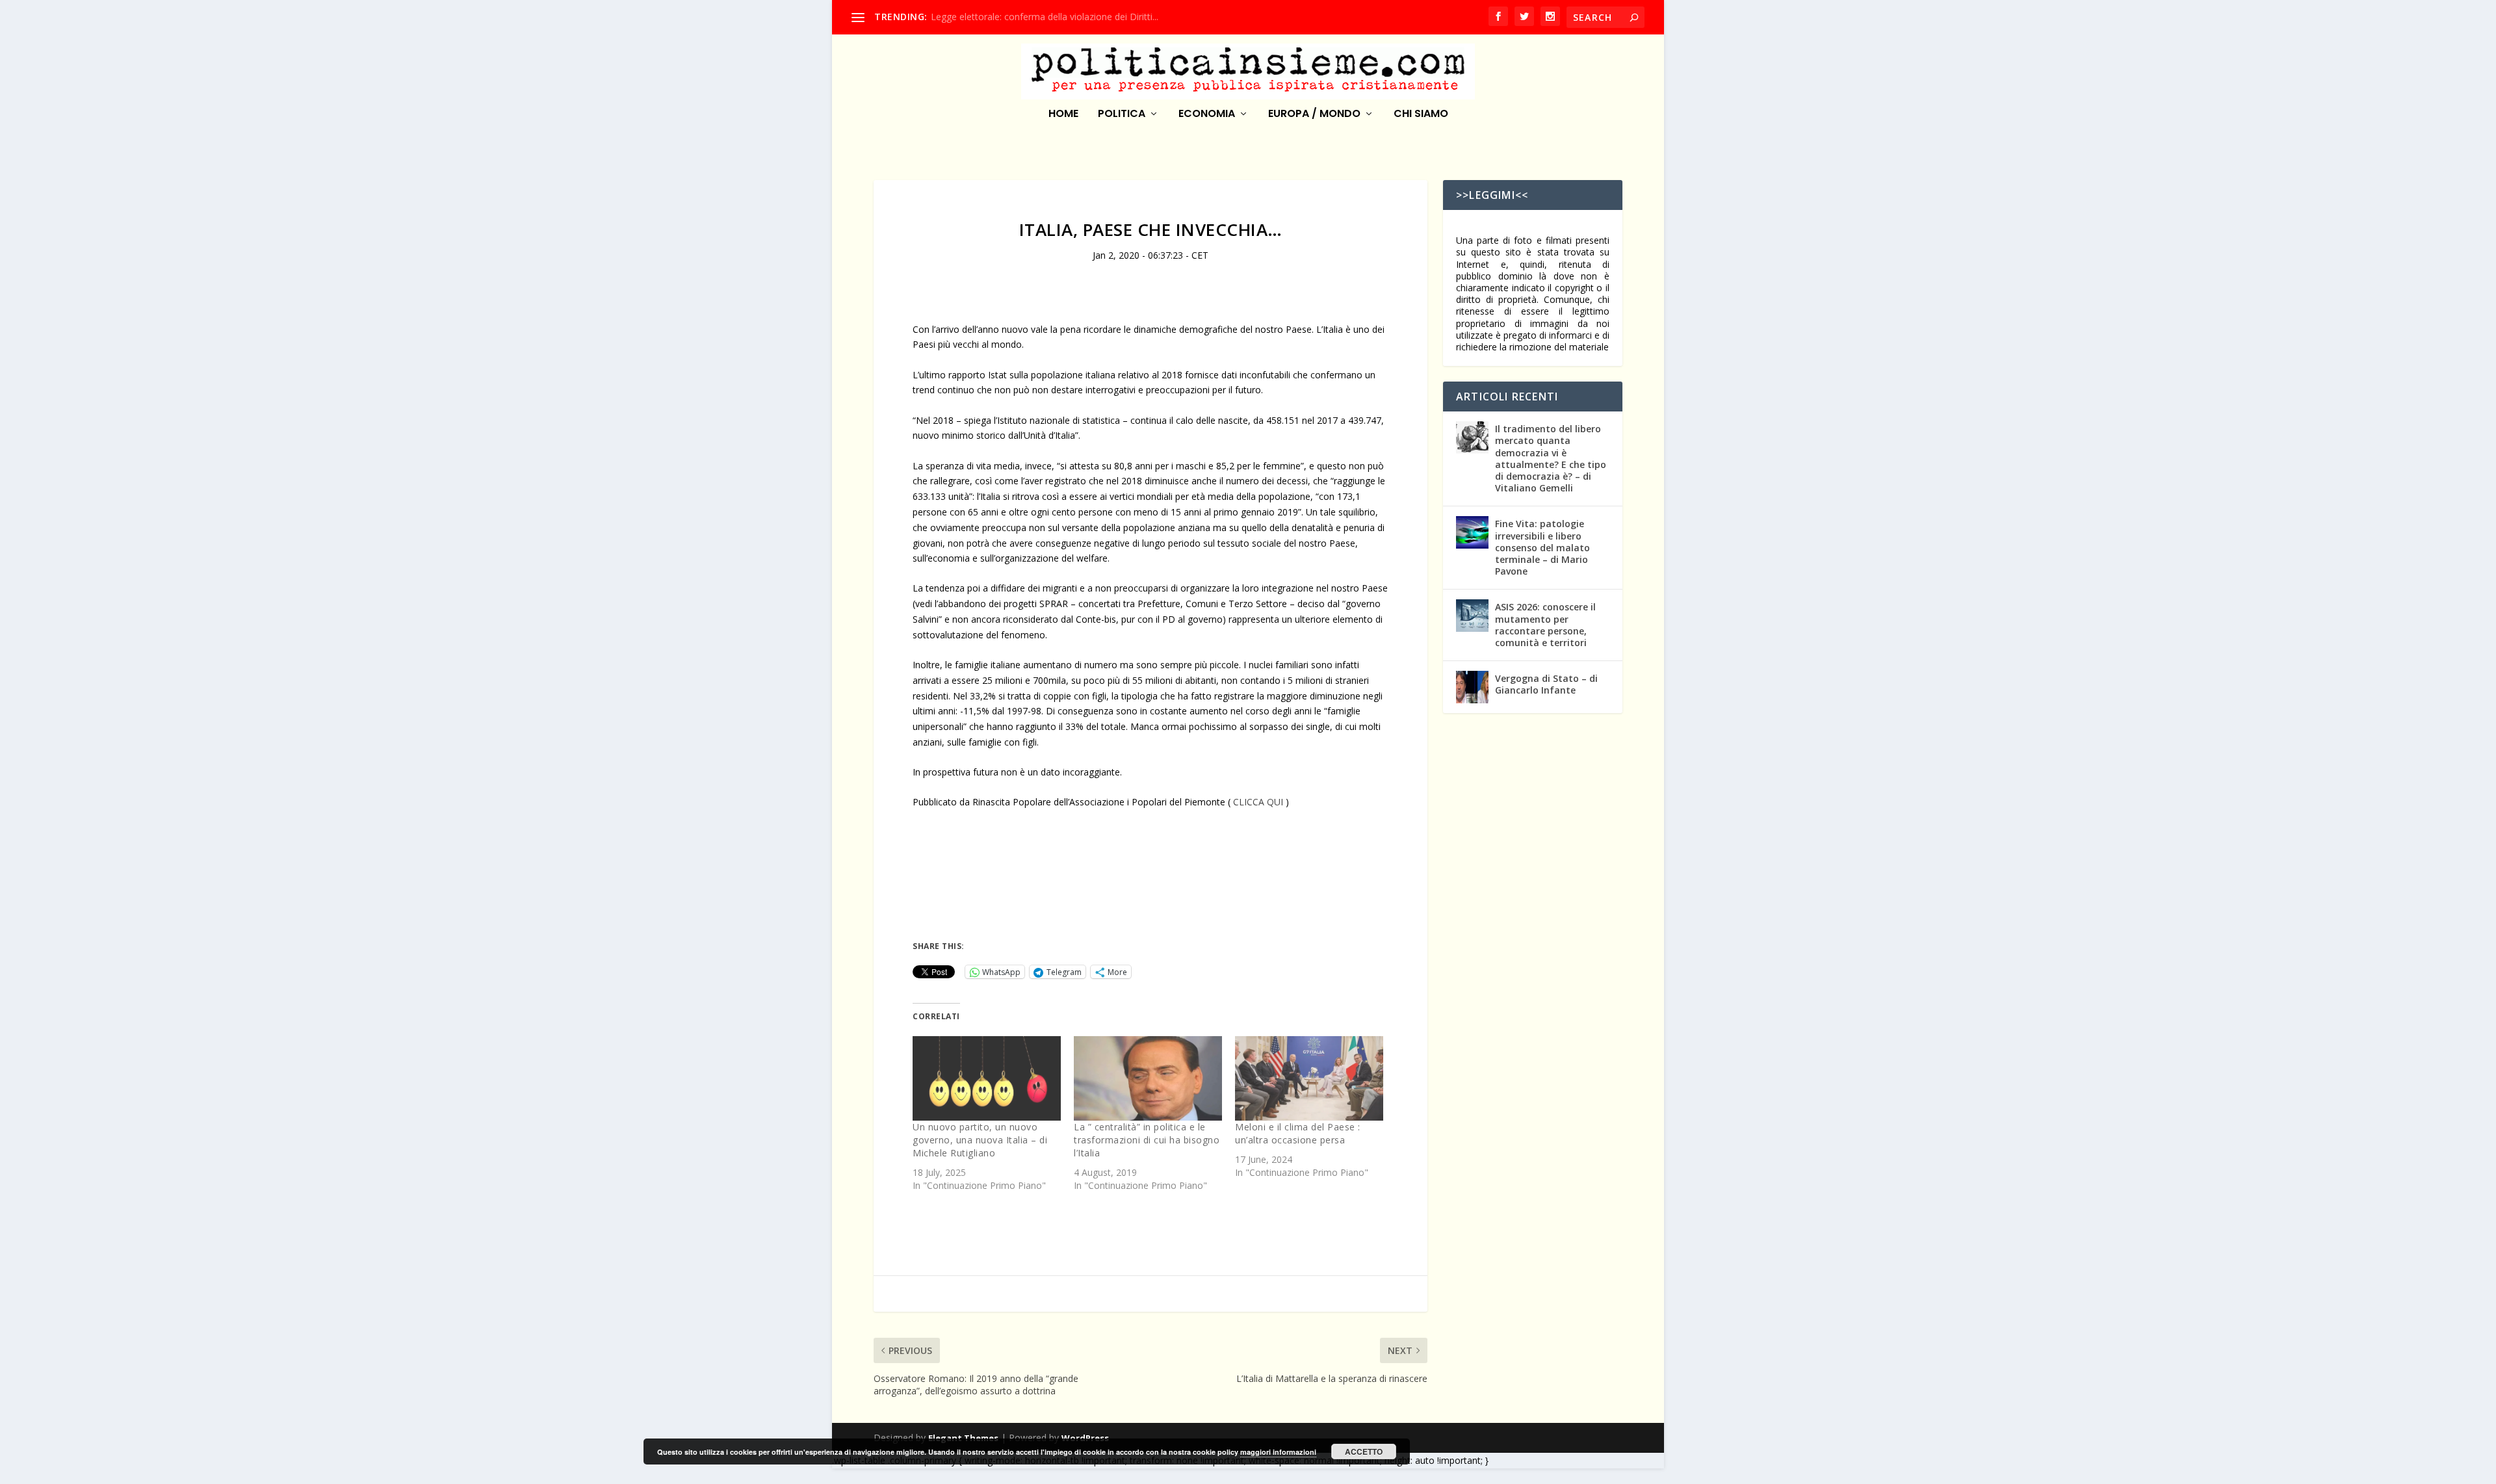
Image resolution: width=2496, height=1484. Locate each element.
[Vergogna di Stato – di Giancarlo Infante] (1472, 687)
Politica (1122, 115)
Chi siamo (1421, 115)
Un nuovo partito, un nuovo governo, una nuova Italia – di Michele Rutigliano (980, 1140)
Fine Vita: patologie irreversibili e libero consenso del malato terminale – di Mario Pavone (1542, 547)
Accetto (1364, 1451)
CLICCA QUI (1258, 802)
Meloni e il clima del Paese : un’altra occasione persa (1298, 1133)
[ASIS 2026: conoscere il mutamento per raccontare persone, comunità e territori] (1472, 616)
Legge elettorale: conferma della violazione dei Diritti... (1045, 17)
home (1063, 115)
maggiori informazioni (1278, 1452)
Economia (1207, 115)
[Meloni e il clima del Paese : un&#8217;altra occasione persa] (1309, 1078)
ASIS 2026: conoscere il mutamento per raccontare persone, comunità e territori (1545, 625)
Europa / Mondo (1314, 115)
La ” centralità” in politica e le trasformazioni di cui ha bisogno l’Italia (1147, 1140)
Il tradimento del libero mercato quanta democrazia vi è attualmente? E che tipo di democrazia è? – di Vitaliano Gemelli (1551, 458)
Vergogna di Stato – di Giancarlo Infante (1546, 684)
